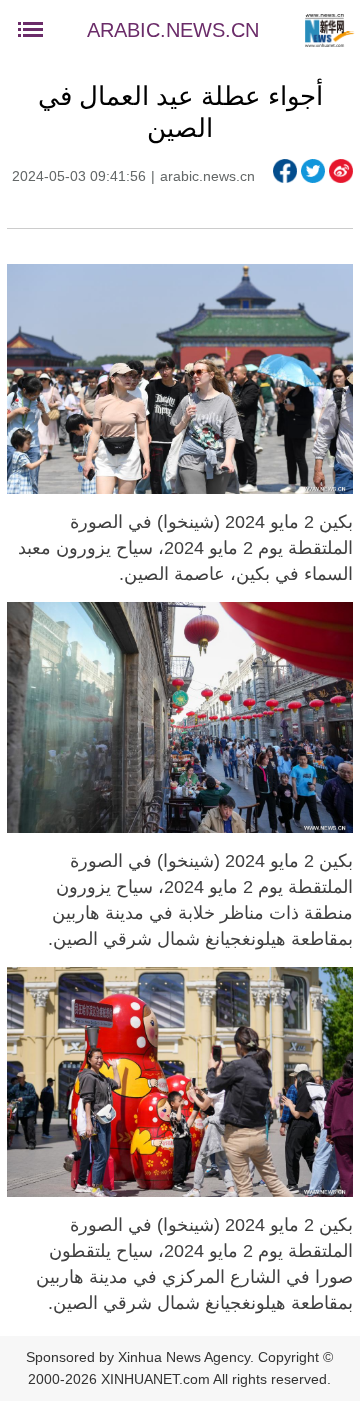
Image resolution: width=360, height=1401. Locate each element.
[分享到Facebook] (285, 171)
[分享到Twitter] (313, 171)
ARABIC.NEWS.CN (173, 30)
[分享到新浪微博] (341, 171)
